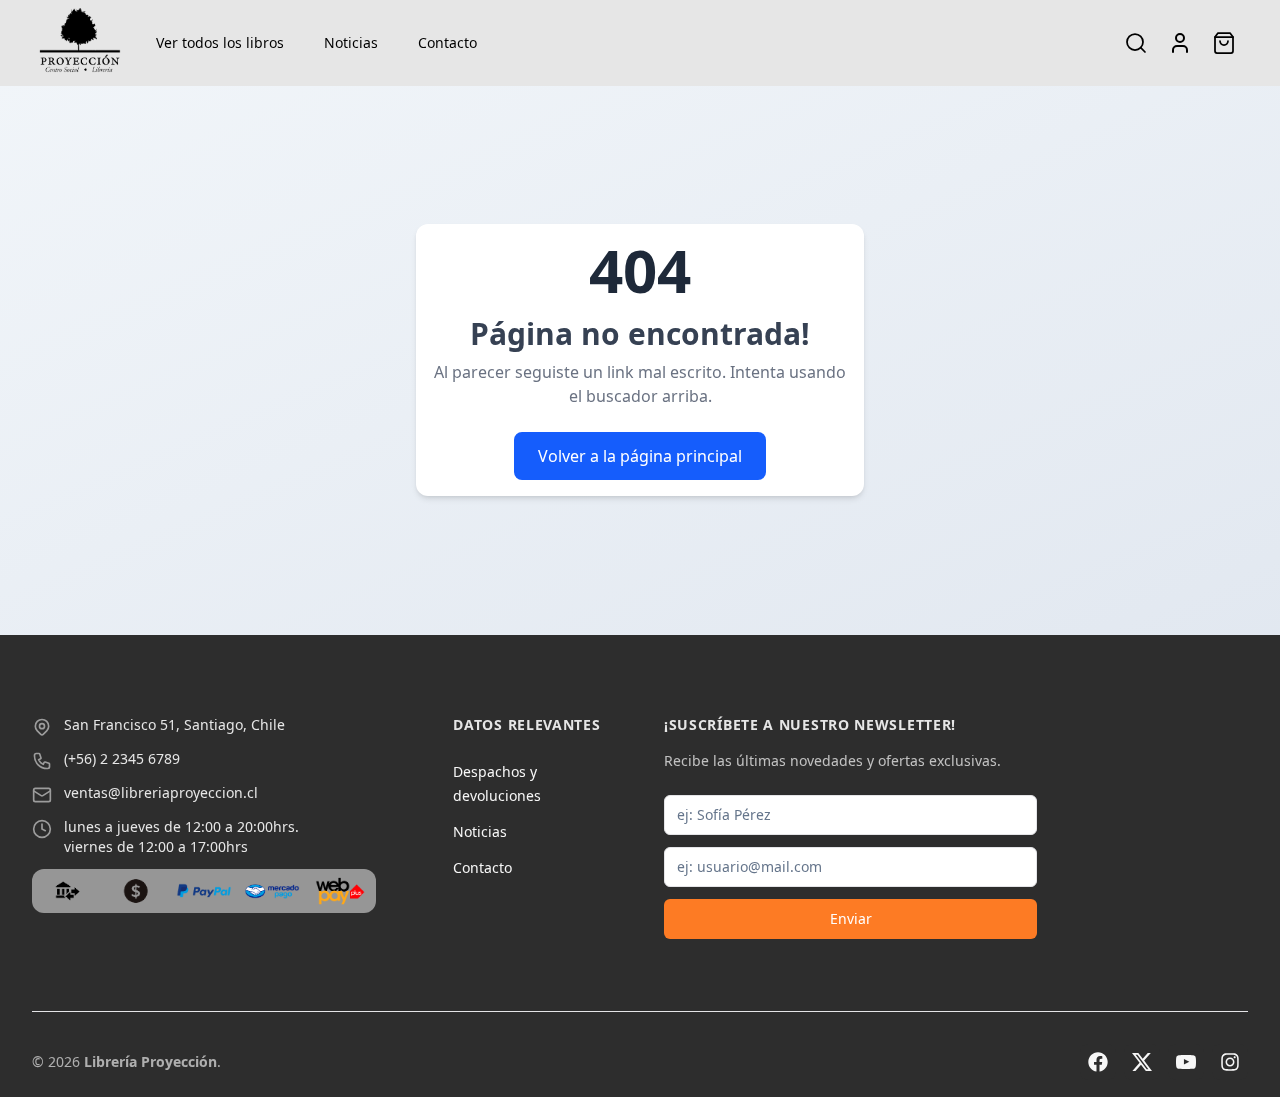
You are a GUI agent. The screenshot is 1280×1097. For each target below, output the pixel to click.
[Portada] (80, 43)
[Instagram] (1230, 1062)
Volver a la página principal (640, 456)
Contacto (447, 42)
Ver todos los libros (220, 42)
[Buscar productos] (1136, 43)
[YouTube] (1186, 1062)
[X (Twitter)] (1142, 1062)
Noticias (351, 42)
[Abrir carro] (1224, 43)
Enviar (851, 918)
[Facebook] (1098, 1062)
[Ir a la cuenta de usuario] (1180, 43)
